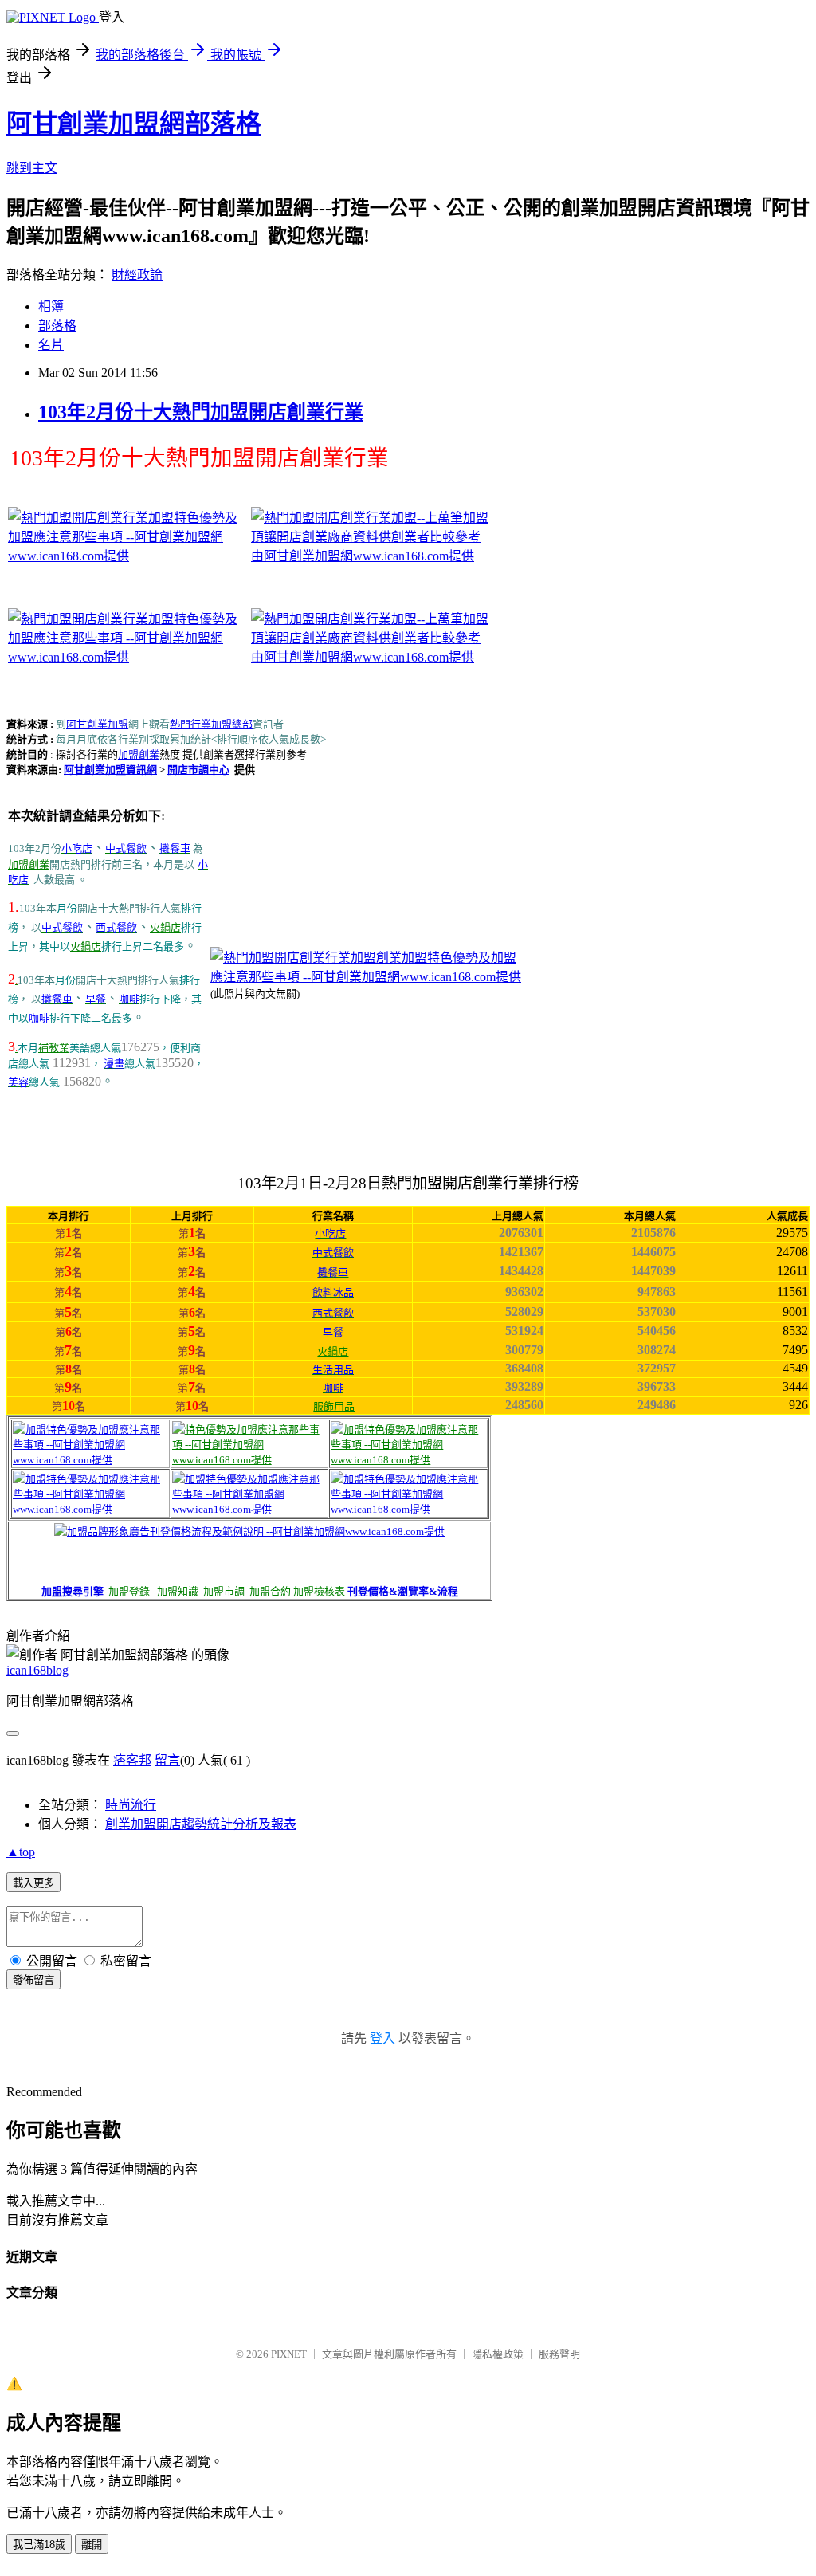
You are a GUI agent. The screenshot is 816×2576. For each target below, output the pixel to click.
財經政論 (137, 275)
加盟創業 (139, 754)
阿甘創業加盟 (97, 724)
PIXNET (289, 2354)
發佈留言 (33, 1980)
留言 (167, 1760)
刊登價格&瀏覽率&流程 (403, 1591)
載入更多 (33, 1883)
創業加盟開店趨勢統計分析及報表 (201, 1824)
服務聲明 (559, 2354)
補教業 (54, 1048)
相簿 (51, 306)
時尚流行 (131, 1805)
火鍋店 (165, 927)
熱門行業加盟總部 (211, 724)
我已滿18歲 (39, 2545)
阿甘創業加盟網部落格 (134, 124)
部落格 (57, 326)
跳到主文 (32, 168)
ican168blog (37, 1670)
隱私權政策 (498, 2354)
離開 (92, 2545)
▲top (21, 1852)
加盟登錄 (129, 1591)
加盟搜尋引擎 (73, 1591)
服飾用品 (334, 1406)
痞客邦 (132, 1760)
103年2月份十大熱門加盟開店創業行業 (201, 412)
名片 (51, 345)
